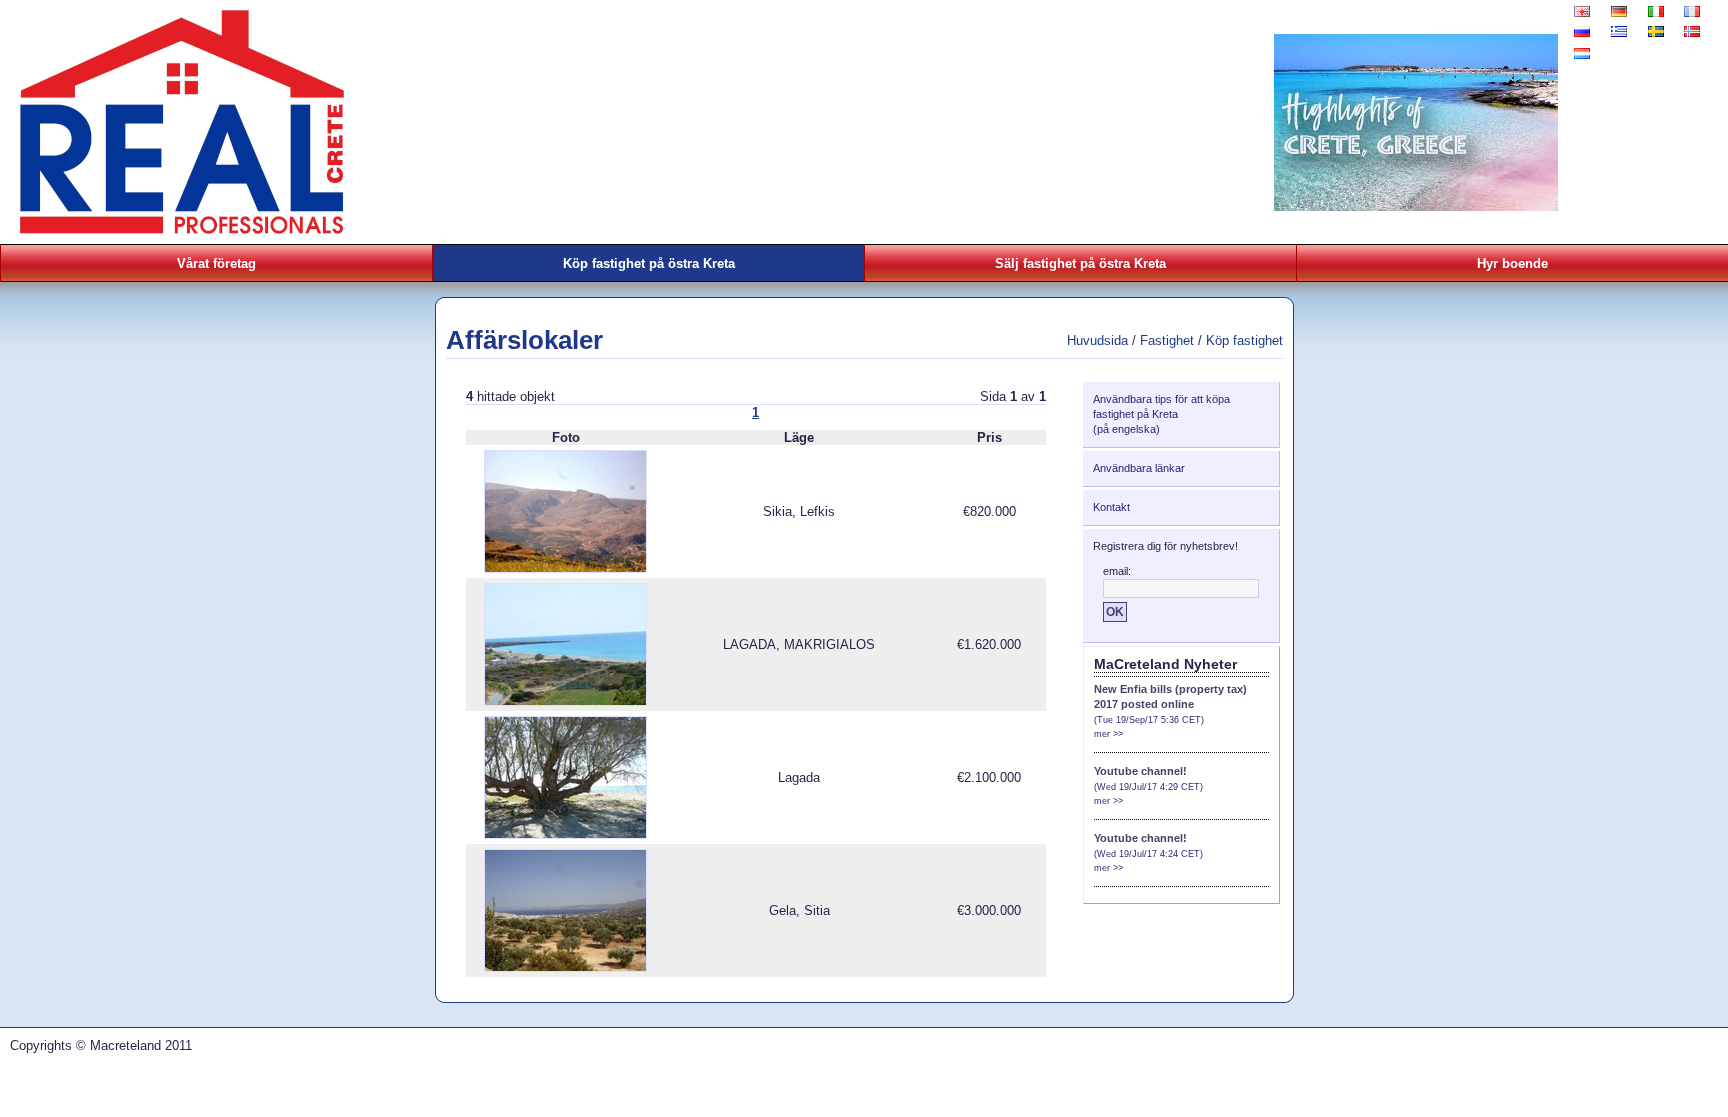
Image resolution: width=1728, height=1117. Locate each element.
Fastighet (1167, 340)
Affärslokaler (524, 340)
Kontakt (1111, 507)
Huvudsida (1097, 340)
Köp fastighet (1244, 340)
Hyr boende (1512, 263)
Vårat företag (216, 263)
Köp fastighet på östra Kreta (649, 263)
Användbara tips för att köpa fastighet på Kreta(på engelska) (1161, 414)
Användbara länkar (1139, 468)
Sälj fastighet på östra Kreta (1080, 263)
